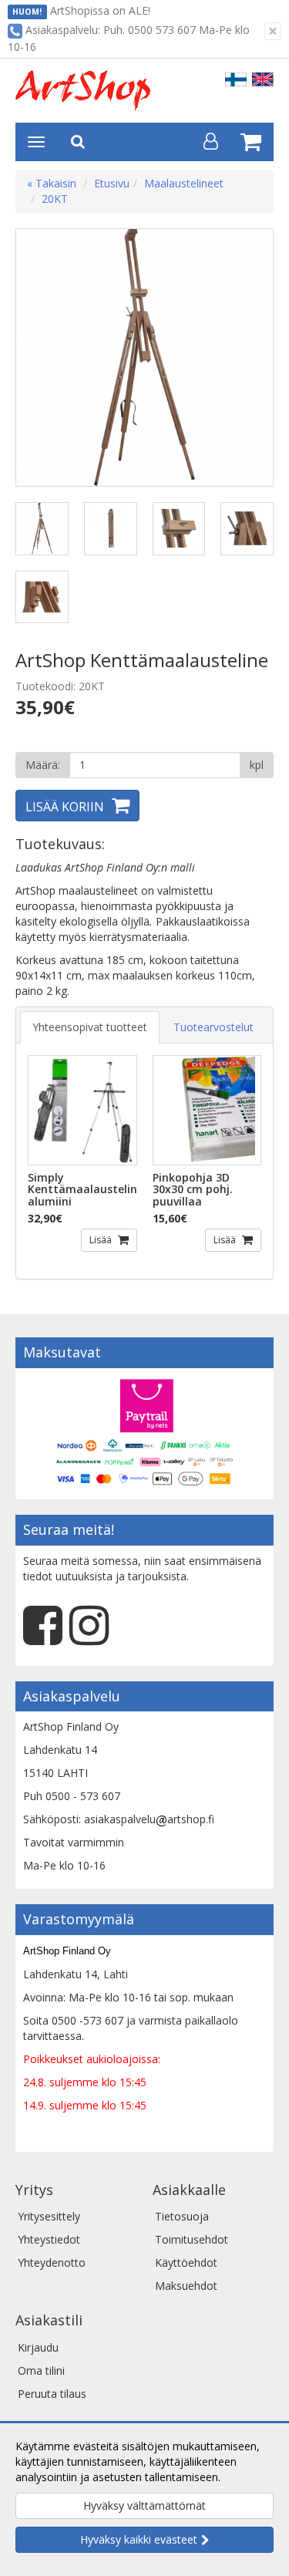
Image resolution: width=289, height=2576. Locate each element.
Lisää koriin (65, 807)
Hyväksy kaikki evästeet (139, 2539)
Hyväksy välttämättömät (144, 2505)
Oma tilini (41, 2370)
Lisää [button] (102, 1240)
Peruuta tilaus (52, 2394)
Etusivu (112, 183)
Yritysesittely (49, 2216)
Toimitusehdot (192, 2239)
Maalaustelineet (184, 183)
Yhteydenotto (52, 2262)
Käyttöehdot (186, 2262)
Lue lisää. (247, 2477)
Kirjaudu (38, 2347)
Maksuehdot (186, 2286)
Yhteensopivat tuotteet (90, 1027)
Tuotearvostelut (213, 1027)
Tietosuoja (182, 2216)
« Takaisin (52, 183)
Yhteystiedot (49, 2239)
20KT (55, 199)
